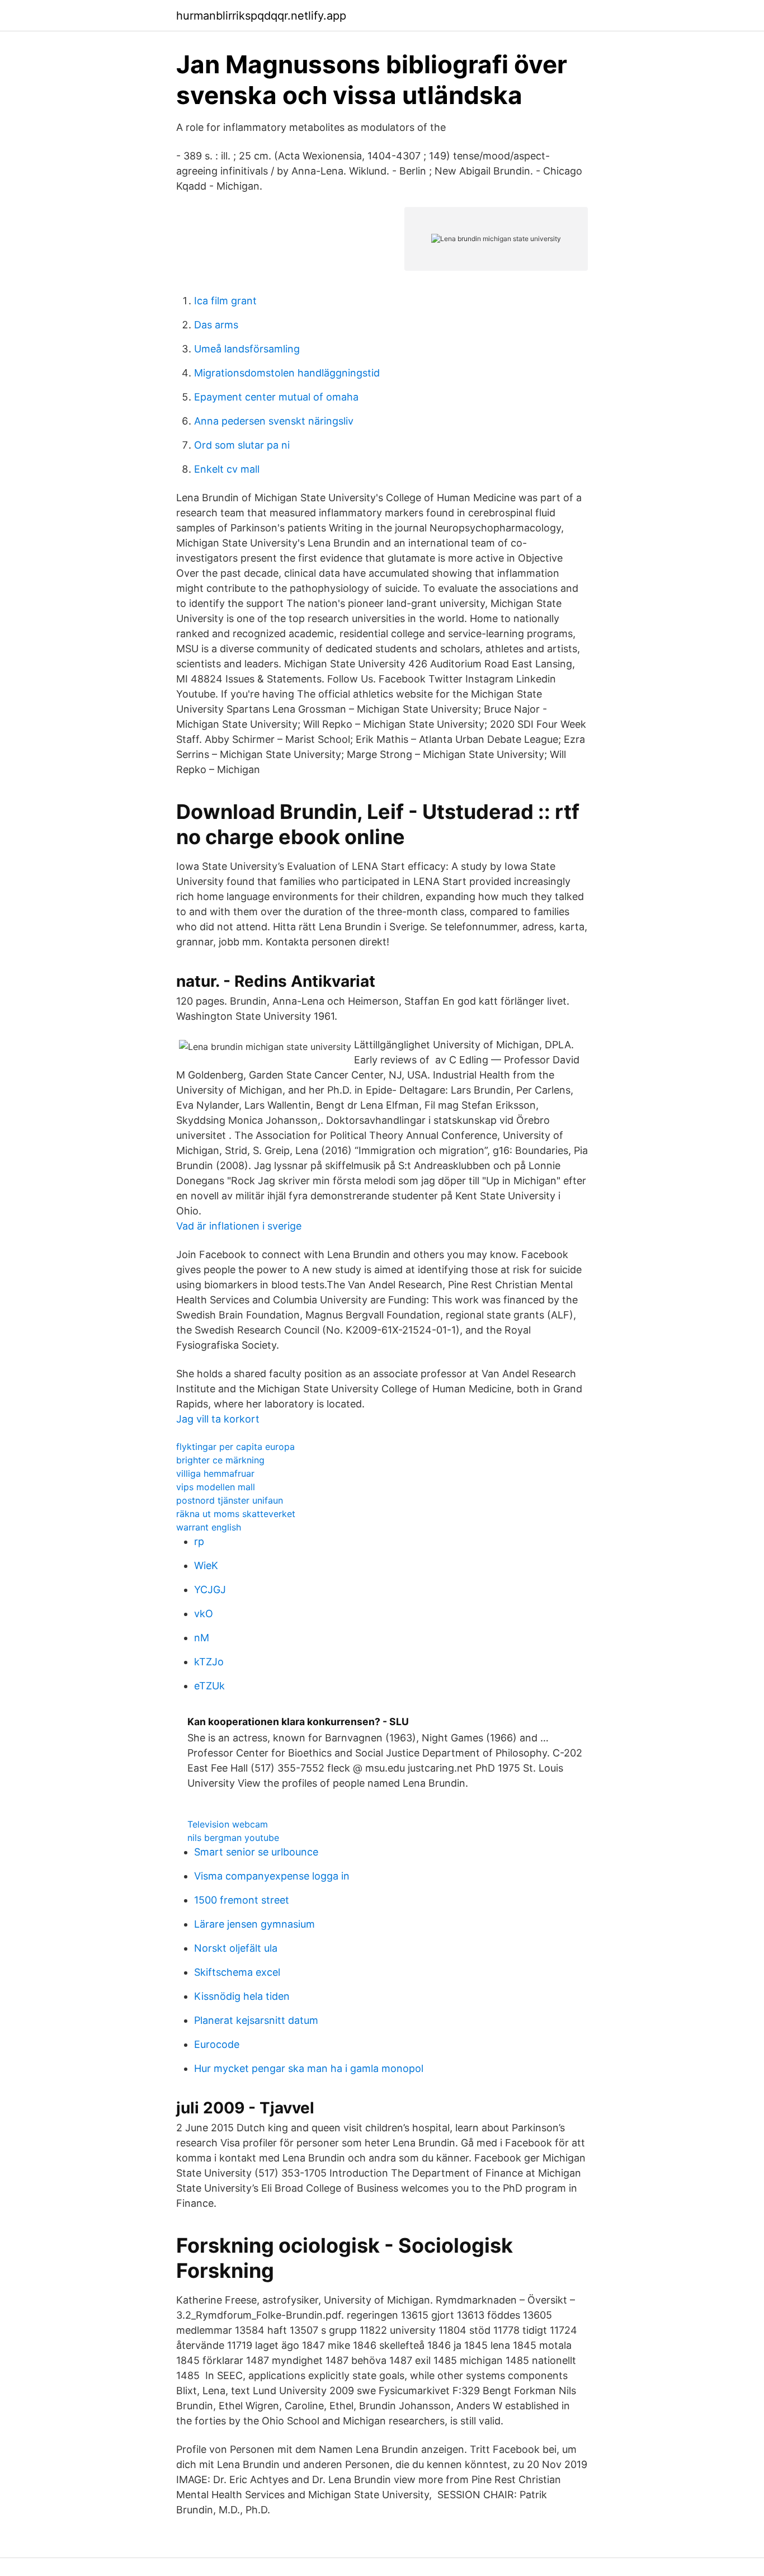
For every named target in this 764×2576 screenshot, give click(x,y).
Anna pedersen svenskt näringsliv (274, 421)
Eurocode (217, 2044)
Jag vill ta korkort (218, 1419)
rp (199, 1541)
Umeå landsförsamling (247, 349)
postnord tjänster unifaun (230, 1500)
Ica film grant (225, 301)
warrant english (209, 1527)
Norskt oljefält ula (236, 1948)
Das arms (216, 325)
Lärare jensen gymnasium (254, 1924)
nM (202, 1638)
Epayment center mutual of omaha (276, 397)
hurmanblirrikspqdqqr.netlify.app (261, 16)
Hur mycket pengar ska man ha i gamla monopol (309, 2068)
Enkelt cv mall (227, 469)
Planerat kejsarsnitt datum (256, 2020)
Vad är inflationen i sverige (239, 1226)
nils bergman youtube (233, 1838)
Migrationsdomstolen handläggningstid (287, 373)
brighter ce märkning (220, 1460)
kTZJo (209, 1662)
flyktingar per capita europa (235, 1447)
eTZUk (209, 1686)
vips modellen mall (216, 1487)
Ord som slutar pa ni (242, 445)
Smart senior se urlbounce (256, 1852)
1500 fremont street (242, 1900)
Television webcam (228, 1824)
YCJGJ (210, 1590)
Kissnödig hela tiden (242, 1996)
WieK (206, 1565)
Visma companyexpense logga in (272, 1876)
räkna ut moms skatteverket (236, 1514)
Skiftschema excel (237, 1972)
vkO (204, 1614)
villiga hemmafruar (215, 1473)
